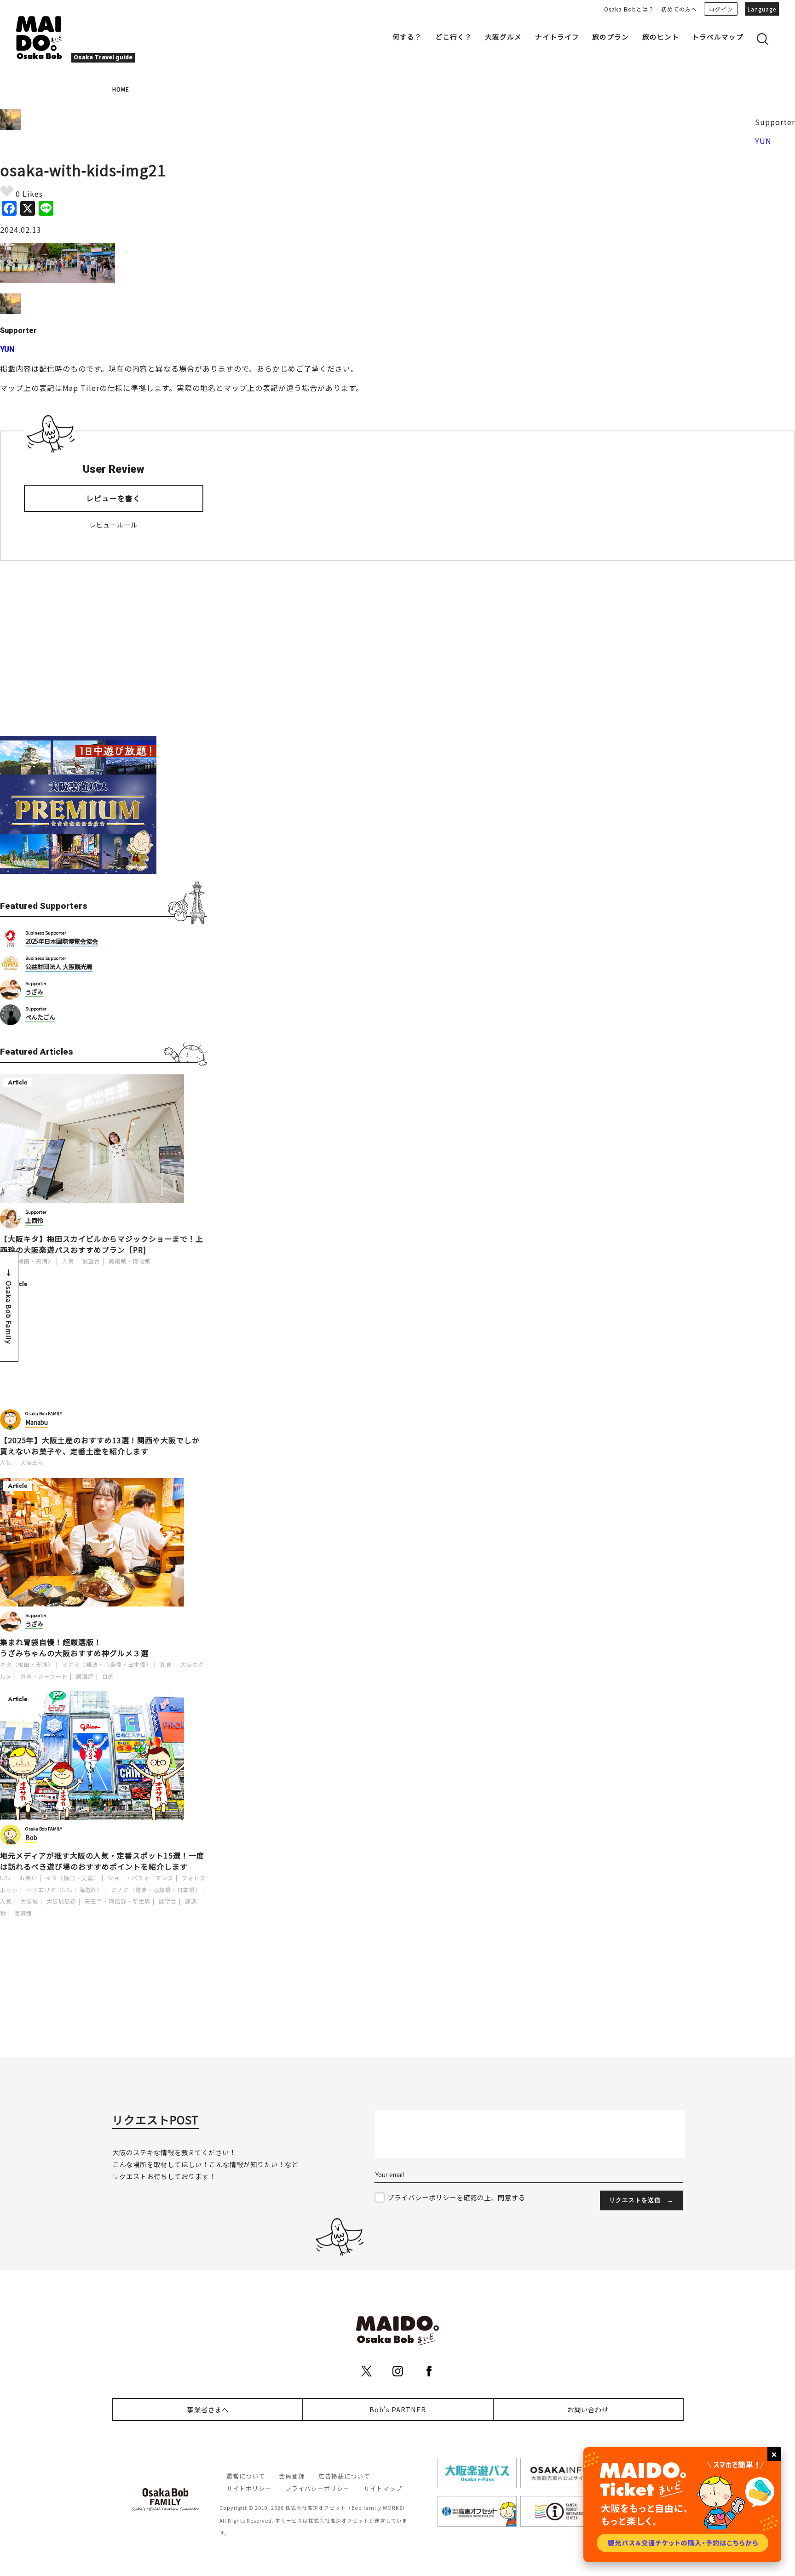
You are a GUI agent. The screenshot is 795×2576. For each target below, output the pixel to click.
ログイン (721, 9)
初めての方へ (679, 9)
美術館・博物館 (130, 1261)
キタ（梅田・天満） (27, 1261)
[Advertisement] (103, 648)
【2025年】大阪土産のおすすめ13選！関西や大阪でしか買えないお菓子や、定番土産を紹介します (100, 1446)
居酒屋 (85, 1676)
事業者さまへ (208, 2409)
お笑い (28, 1878)
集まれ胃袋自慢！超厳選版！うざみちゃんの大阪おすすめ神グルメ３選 (74, 1647)
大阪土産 (32, 1462)
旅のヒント (661, 37)
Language (762, 9)
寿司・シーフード (44, 1676)
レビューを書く (113, 498)
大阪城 (29, 1901)
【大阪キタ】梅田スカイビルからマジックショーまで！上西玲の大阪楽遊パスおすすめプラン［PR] (102, 1244)
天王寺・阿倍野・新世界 (118, 1901)
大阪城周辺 (61, 1901)
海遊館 (23, 1913)
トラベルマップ (718, 37)
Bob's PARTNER (398, 2409)
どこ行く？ (454, 37)
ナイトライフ (557, 37)
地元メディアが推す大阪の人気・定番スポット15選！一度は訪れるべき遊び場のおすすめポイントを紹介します (102, 1861)
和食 (166, 1664)
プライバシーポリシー (317, 2488)
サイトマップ (383, 2488)
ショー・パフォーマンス (141, 1878)
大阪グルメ (503, 37)
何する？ (407, 37)
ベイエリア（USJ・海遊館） (65, 1890)
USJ (6, 1878)
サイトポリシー (249, 2488)
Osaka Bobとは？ (629, 9)
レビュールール (113, 525)
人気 (68, 1261)
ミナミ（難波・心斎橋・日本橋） (107, 1664)
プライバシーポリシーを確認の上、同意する (456, 2197)
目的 (108, 1676)
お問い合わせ (588, 2409)
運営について (246, 2476)
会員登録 (292, 2476)
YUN (763, 141)
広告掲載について (344, 2476)
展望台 (91, 1261)
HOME (121, 89)
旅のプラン (611, 37)
